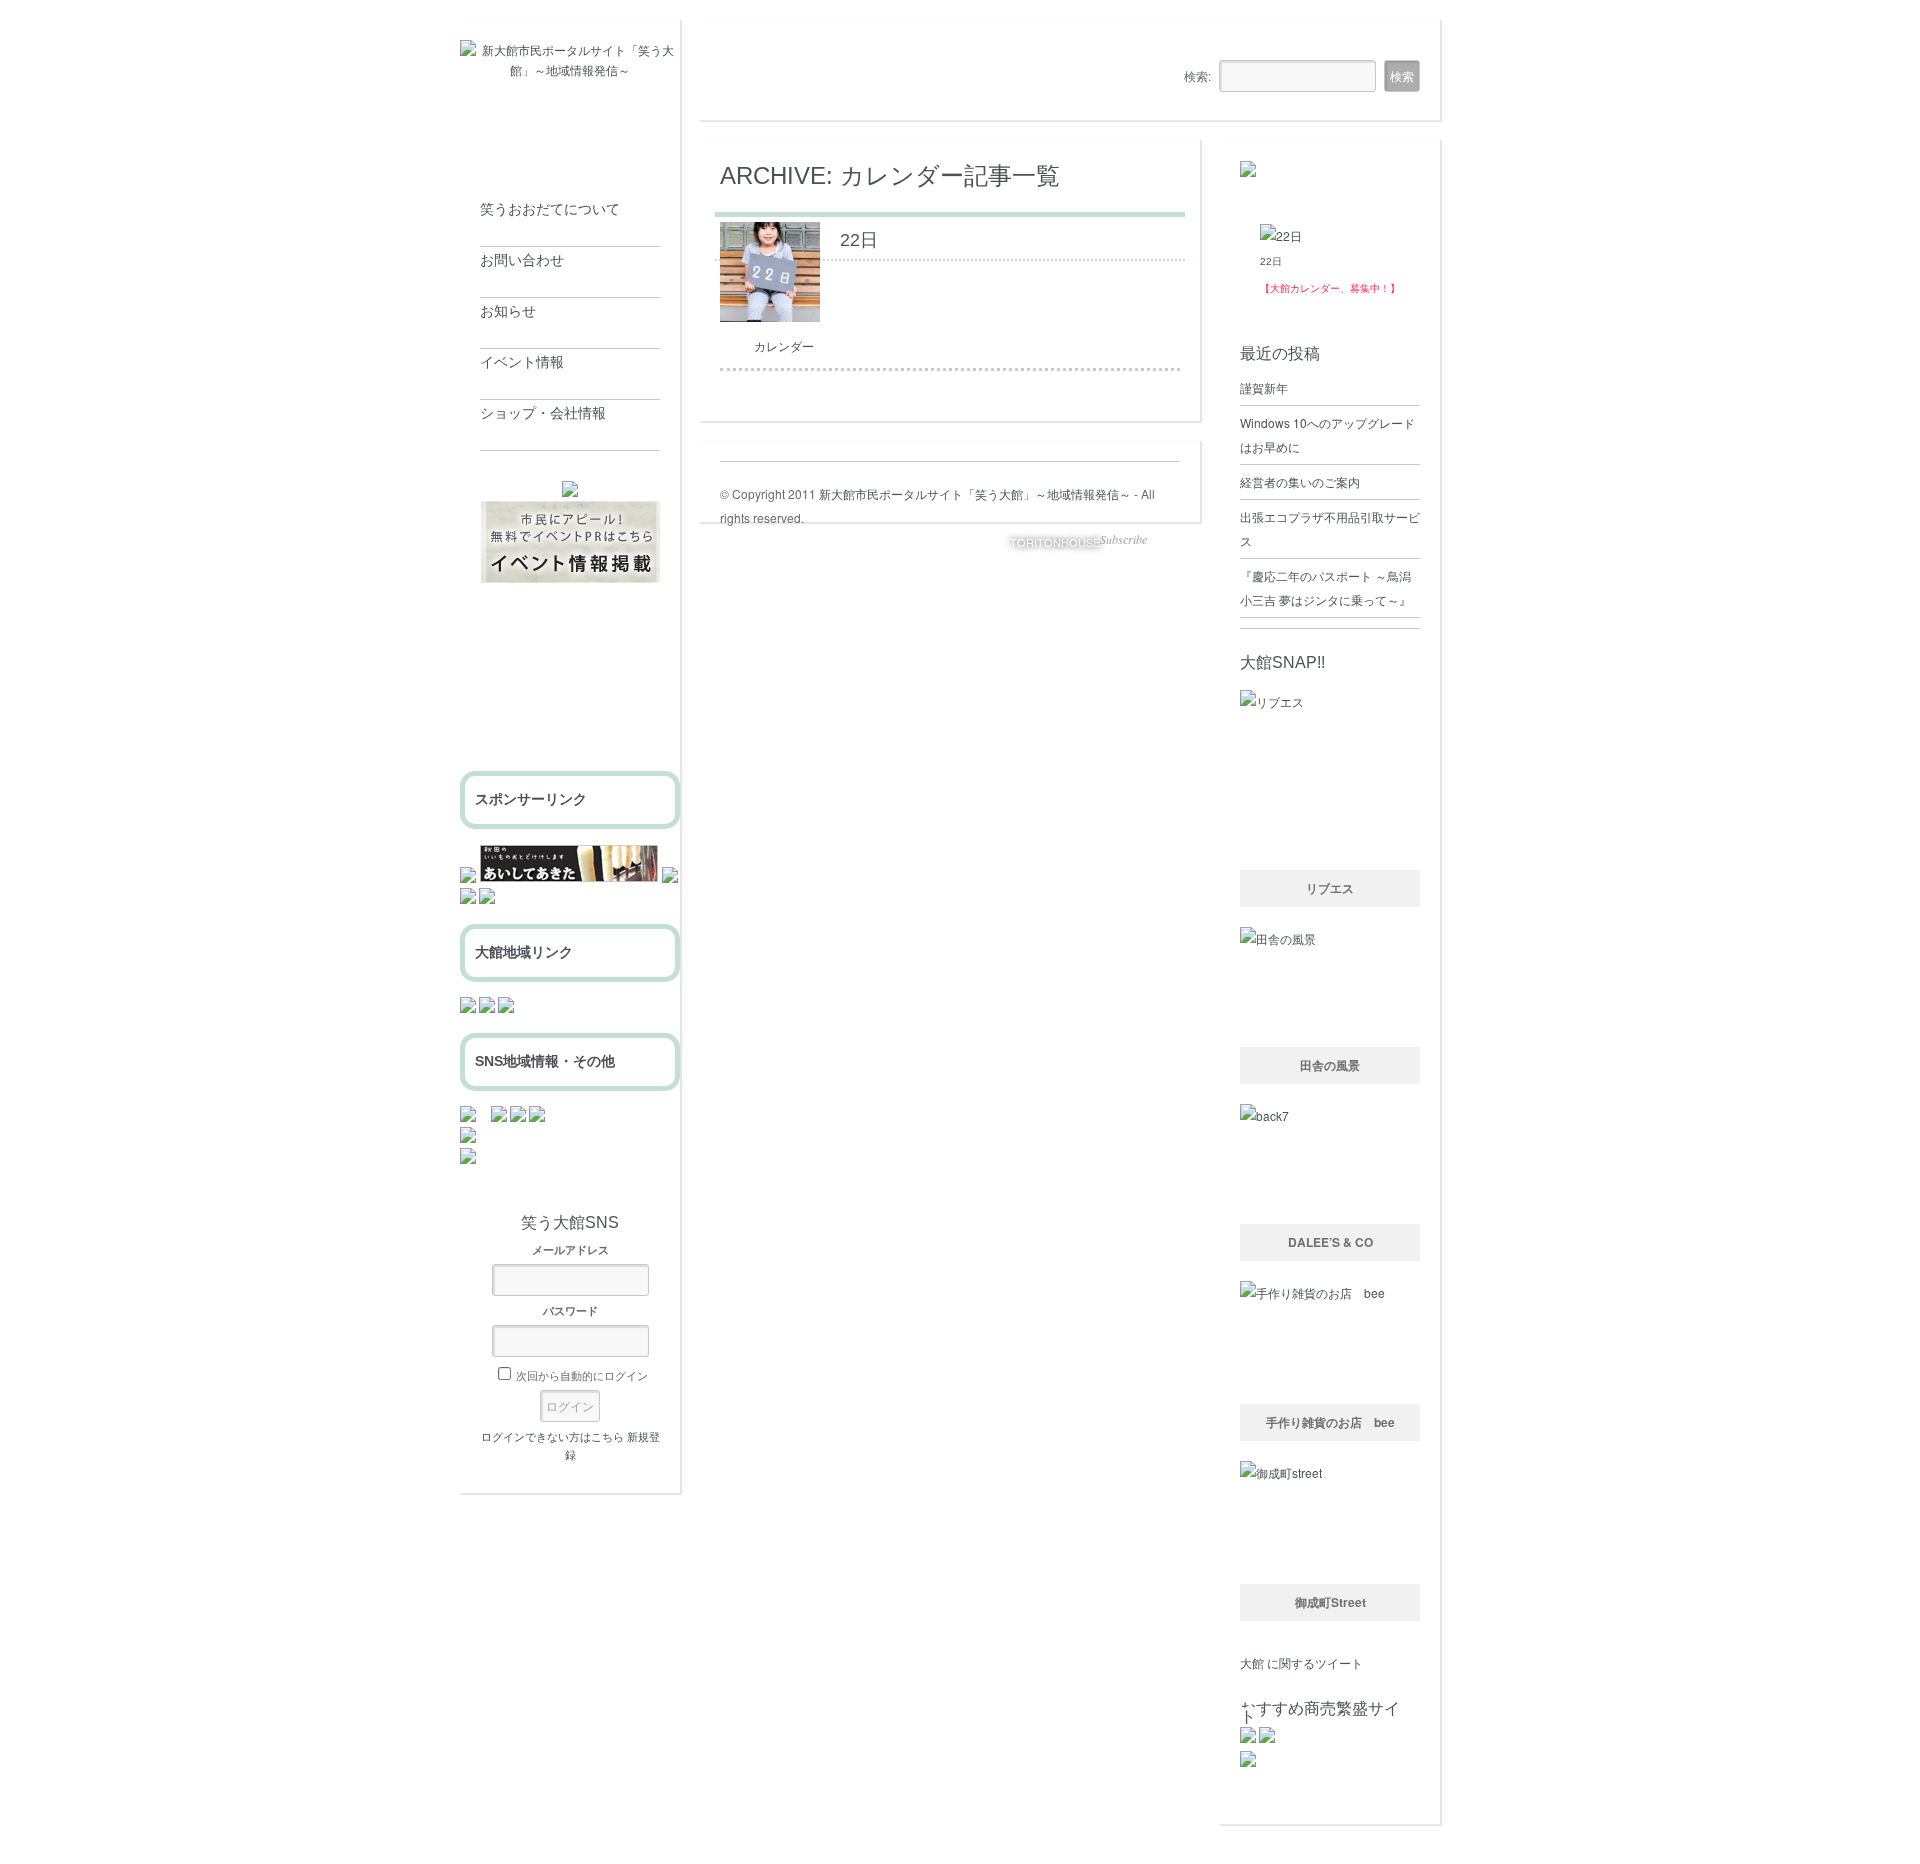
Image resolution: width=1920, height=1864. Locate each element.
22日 (1271, 261)
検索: (1197, 75)
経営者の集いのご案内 (1300, 481)
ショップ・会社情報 (543, 413)
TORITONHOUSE (1055, 542)
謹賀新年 (1264, 387)
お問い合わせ (522, 260)
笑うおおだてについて (550, 209)
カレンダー (784, 345)
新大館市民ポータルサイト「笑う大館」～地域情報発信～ (975, 493)
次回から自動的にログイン (582, 1375)
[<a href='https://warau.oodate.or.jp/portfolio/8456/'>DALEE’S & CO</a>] (1330, 1164)
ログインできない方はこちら (552, 1436)
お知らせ (508, 311)
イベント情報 (522, 362)
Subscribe (1123, 539)
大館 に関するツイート (1301, 1662)
